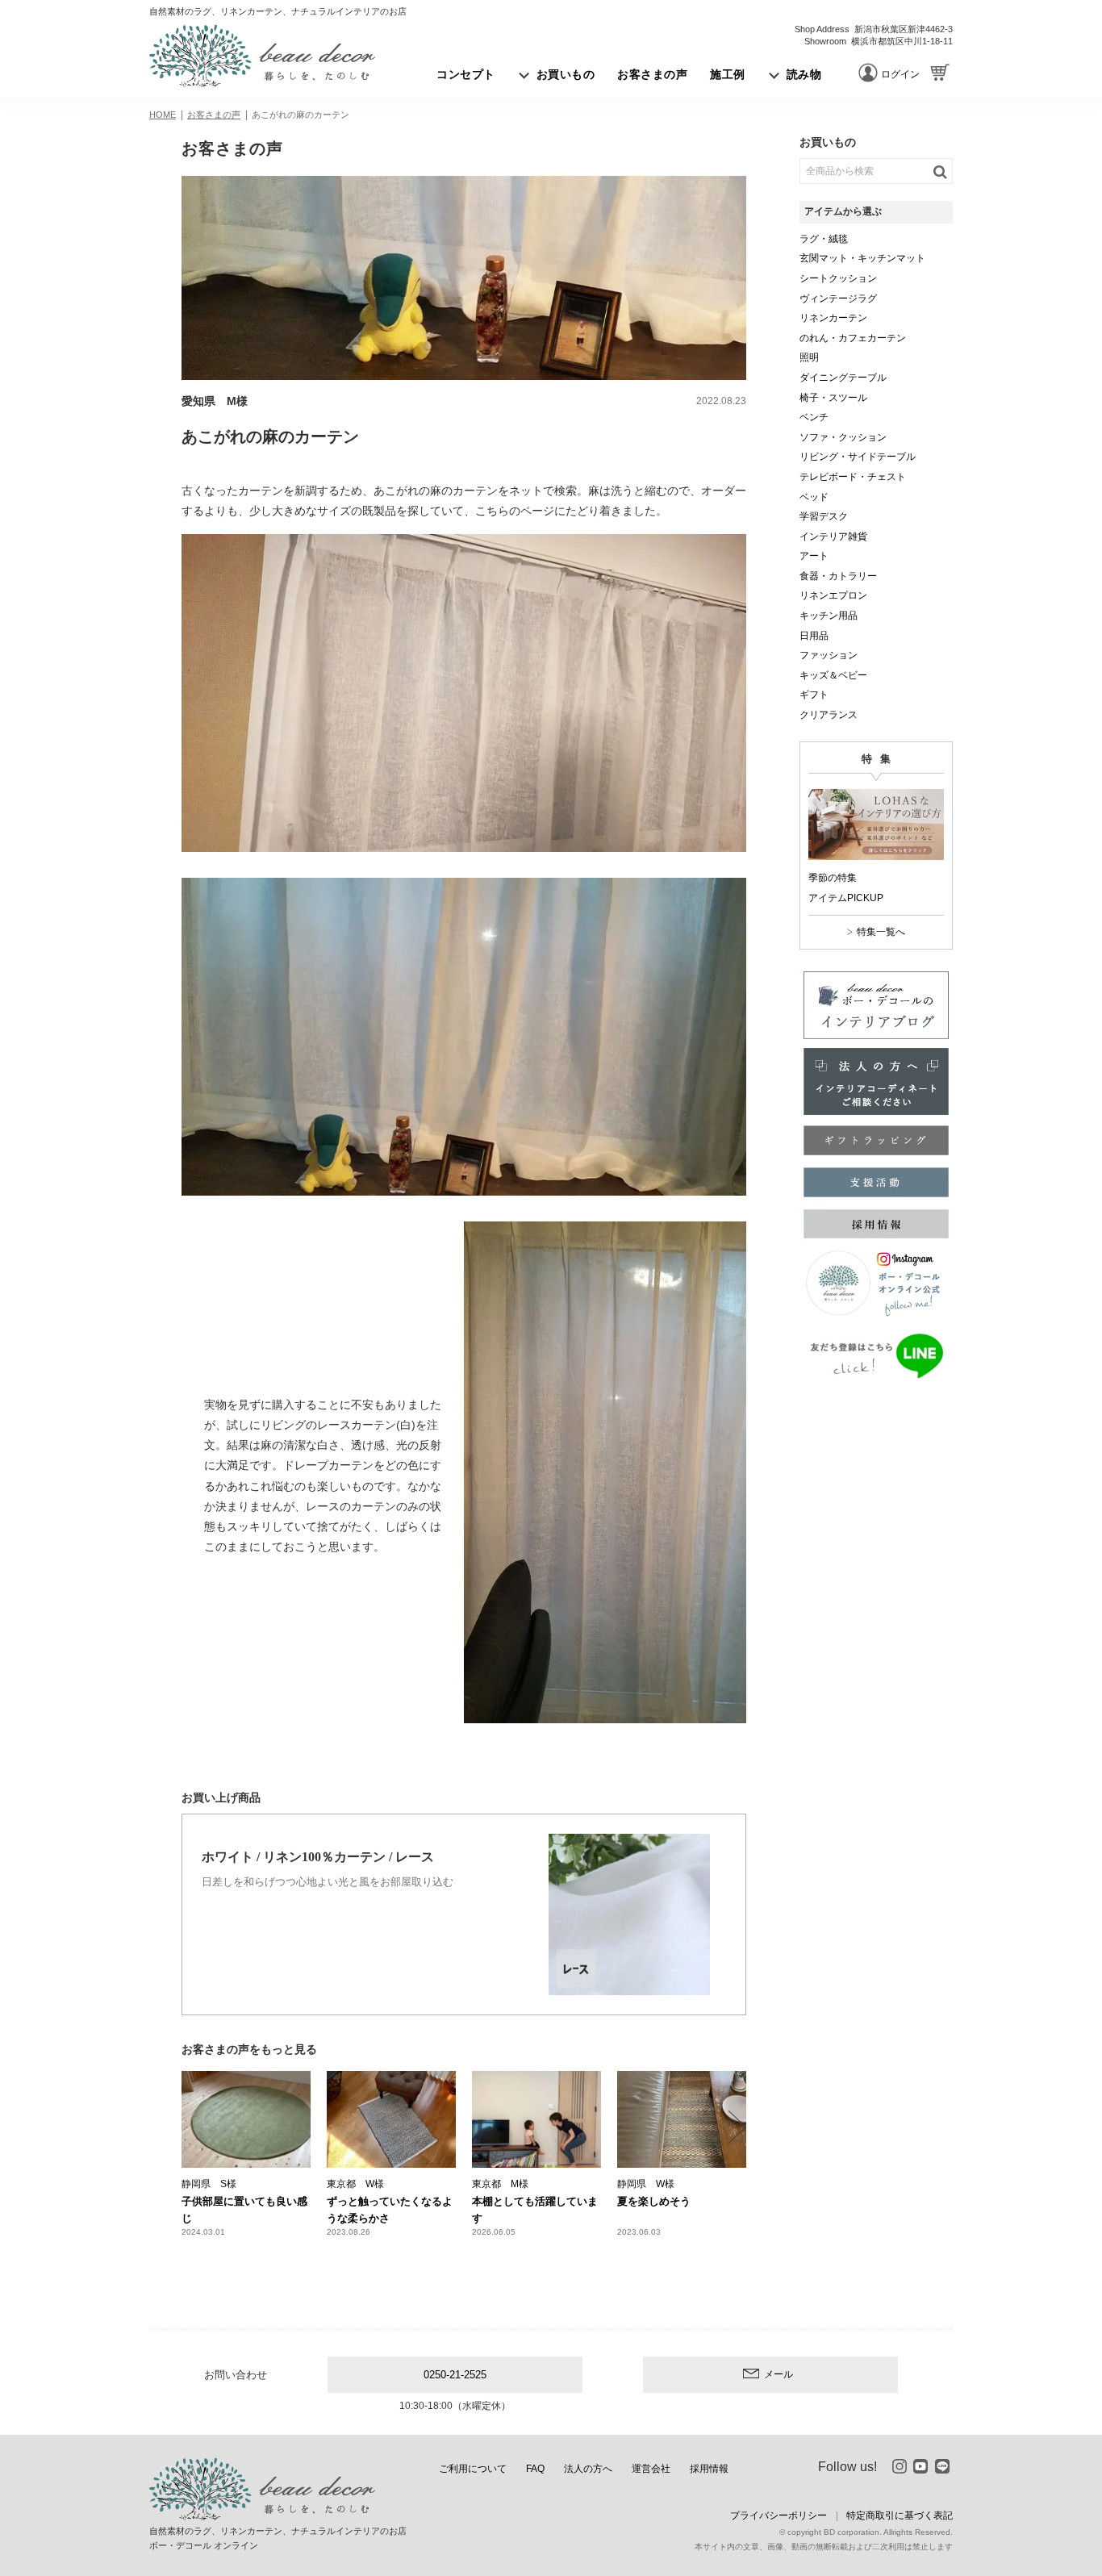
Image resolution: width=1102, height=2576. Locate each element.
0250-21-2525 (455, 2375)
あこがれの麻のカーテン (301, 115)
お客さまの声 (214, 115)
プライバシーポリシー (778, 2515)
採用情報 (709, 2469)
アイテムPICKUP (846, 898)
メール (778, 2374)
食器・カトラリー (838, 576)
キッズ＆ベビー (833, 675)
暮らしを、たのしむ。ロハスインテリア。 (262, 56)
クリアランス (829, 715)
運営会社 (651, 2469)
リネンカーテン (833, 318)
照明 (809, 357)
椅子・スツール (833, 398)
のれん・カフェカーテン (853, 338)
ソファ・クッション (843, 437)
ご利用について (473, 2469)
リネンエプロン (833, 595)
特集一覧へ (881, 932)
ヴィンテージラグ (838, 299)
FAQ (535, 2469)
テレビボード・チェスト (853, 477)
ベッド (814, 497)
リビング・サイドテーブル (858, 457)
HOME (163, 115)
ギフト (814, 695)
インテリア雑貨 (833, 536)
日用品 (814, 636)
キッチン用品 (829, 616)
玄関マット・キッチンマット (862, 258)
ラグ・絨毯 (824, 239)
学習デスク (824, 516)
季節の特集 (833, 878)
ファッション (829, 655)
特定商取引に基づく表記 (900, 2515)
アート (814, 556)
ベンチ (814, 417)
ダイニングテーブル (843, 378)
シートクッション (838, 278)
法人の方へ (588, 2469)
